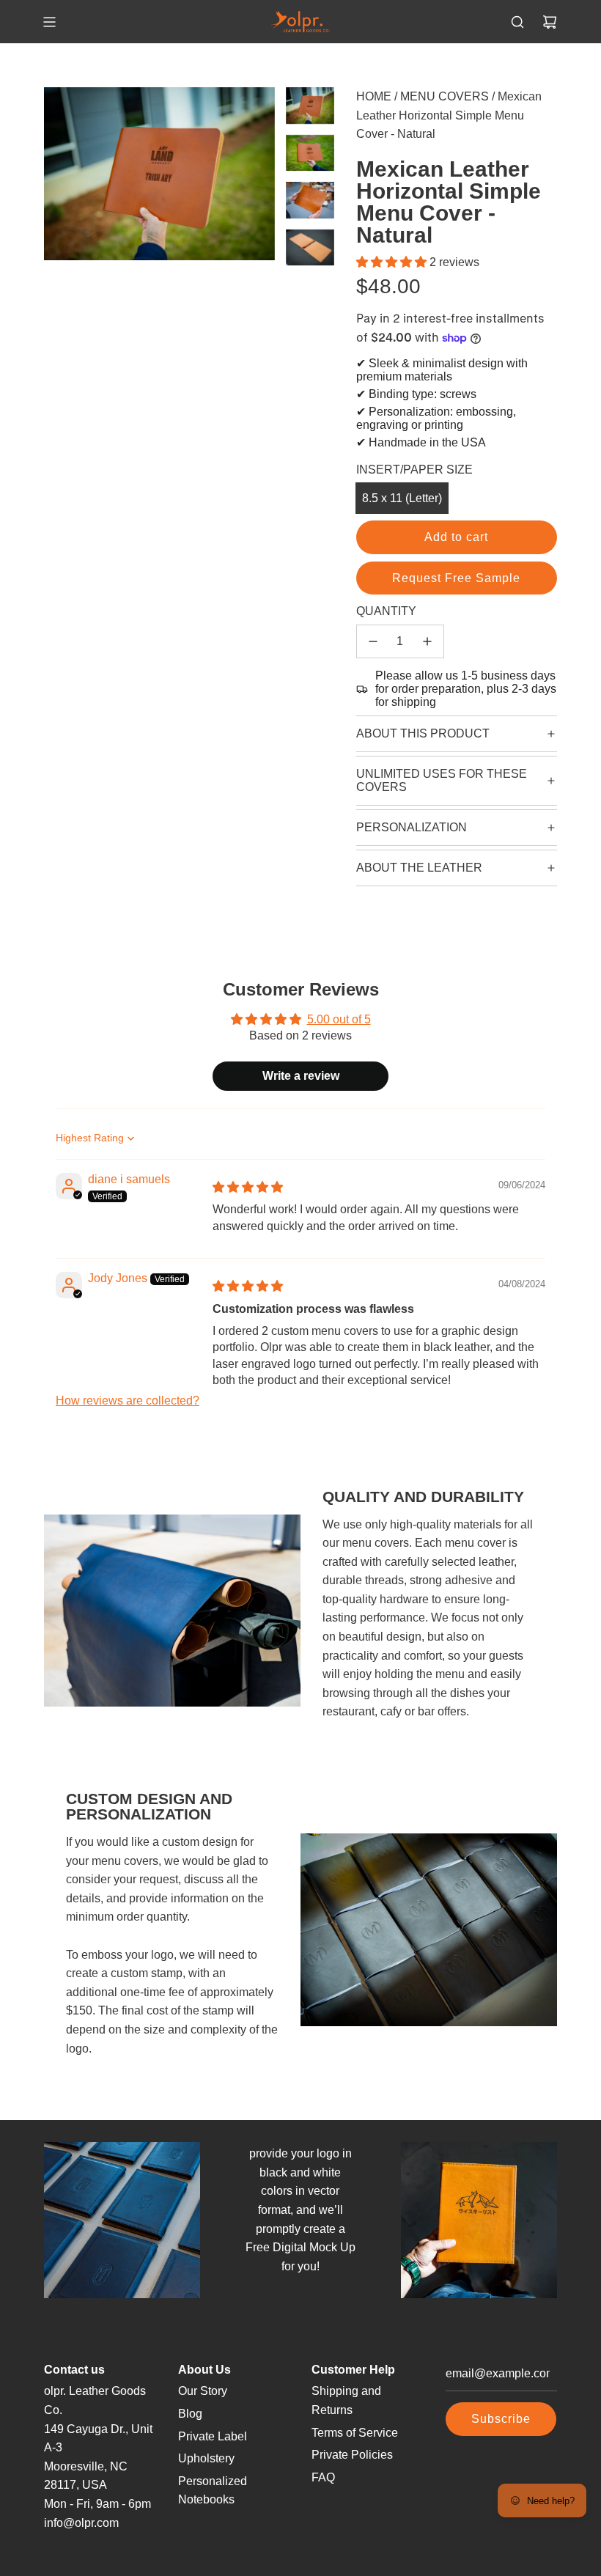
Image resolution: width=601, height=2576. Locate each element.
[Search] (517, 22)
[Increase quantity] (427, 641)
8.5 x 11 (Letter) (402, 498)
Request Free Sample (456, 578)
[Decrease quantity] (373, 641)
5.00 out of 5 (339, 1019)
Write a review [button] (301, 1076)
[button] (393, 262)
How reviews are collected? (128, 1401)
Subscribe (501, 2419)
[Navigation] (49, 22)
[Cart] (550, 22)
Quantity (386, 611)
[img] (248, 1187)
